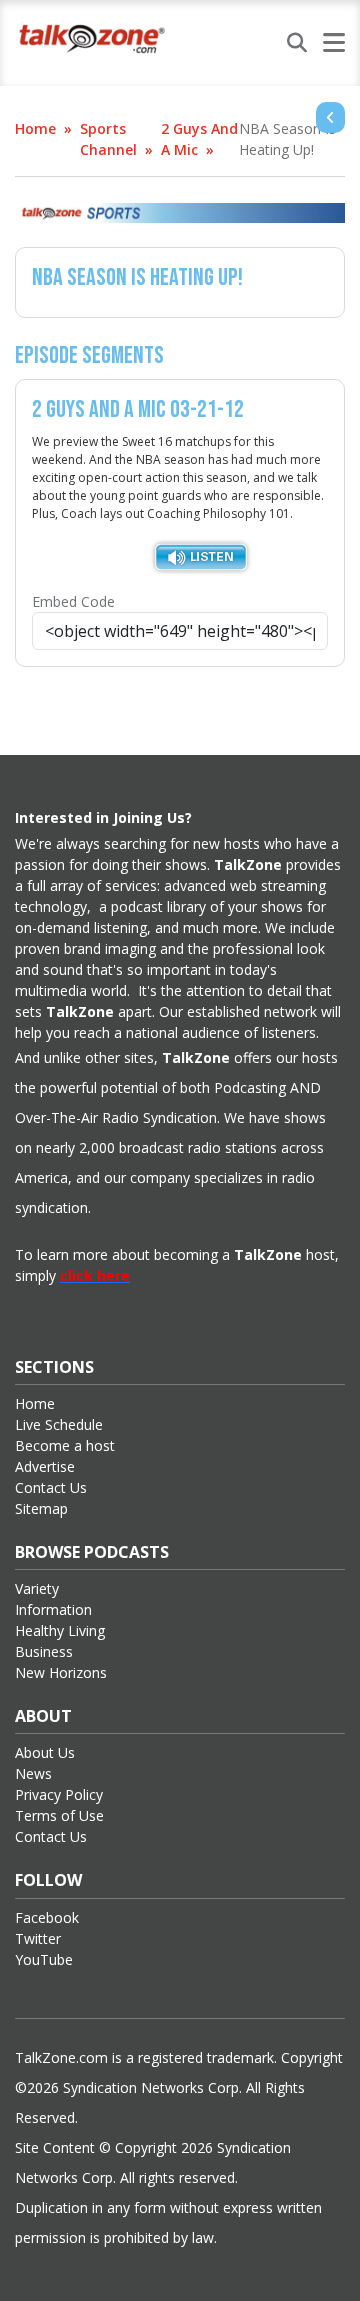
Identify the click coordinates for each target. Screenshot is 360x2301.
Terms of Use (59, 1815)
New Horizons (61, 1672)
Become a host (65, 1445)
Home (35, 128)
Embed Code (73, 601)
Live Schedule (59, 1424)
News (33, 1773)
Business (44, 1651)
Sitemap (41, 1508)
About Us (45, 1752)
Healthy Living (60, 1630)
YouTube (44, 1959)
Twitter (38, 1938)
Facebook (47, 1917)
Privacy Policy (59, 1794)
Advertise (45, 1466)
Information (53, 1609)
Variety (37, 1588)
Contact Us (51, 1487)
